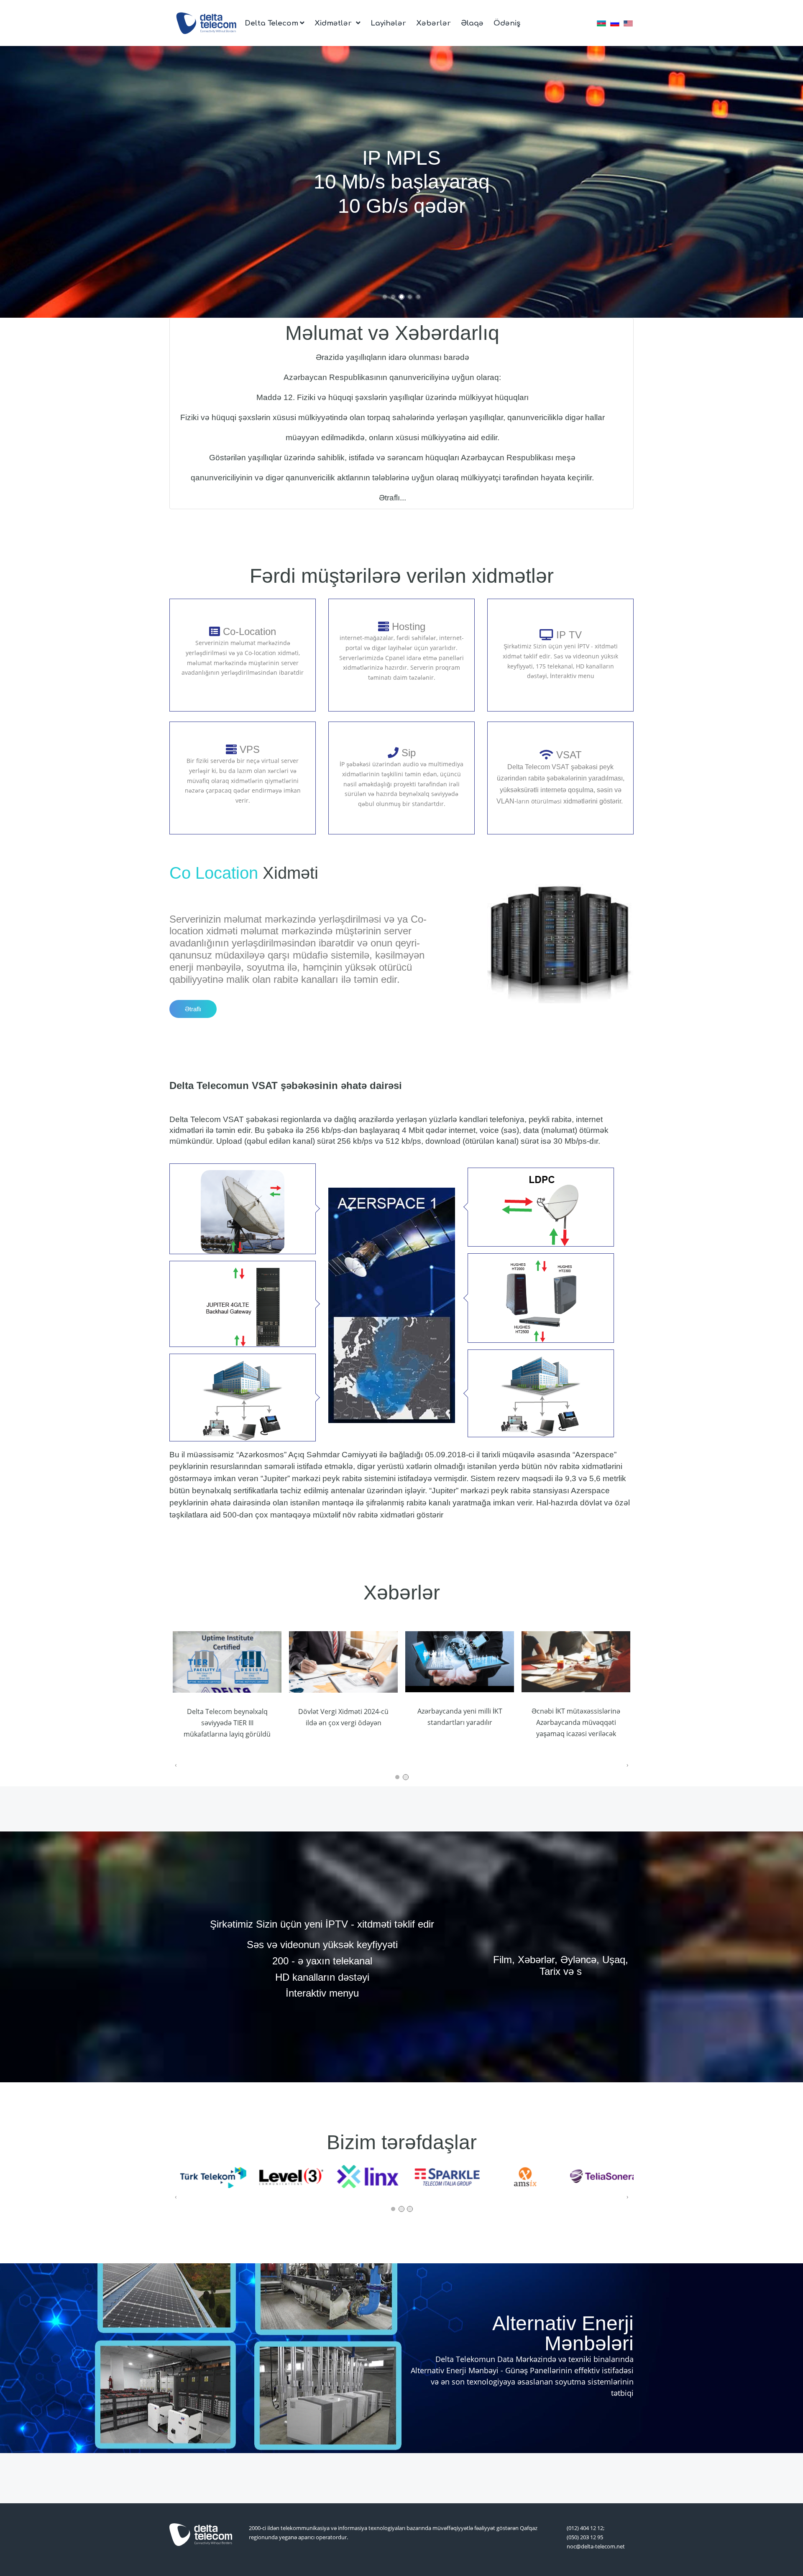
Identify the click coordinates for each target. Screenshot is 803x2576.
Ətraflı (193, 1009)
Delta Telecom (271, 23)
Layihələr (388, 23)
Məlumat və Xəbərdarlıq (392, 333)
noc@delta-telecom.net (596, 2546)
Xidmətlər (334, 23)
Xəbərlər (433, 23)
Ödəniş (507, 23)
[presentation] (6, 182)
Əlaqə (472, 23)
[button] (385, 297)
